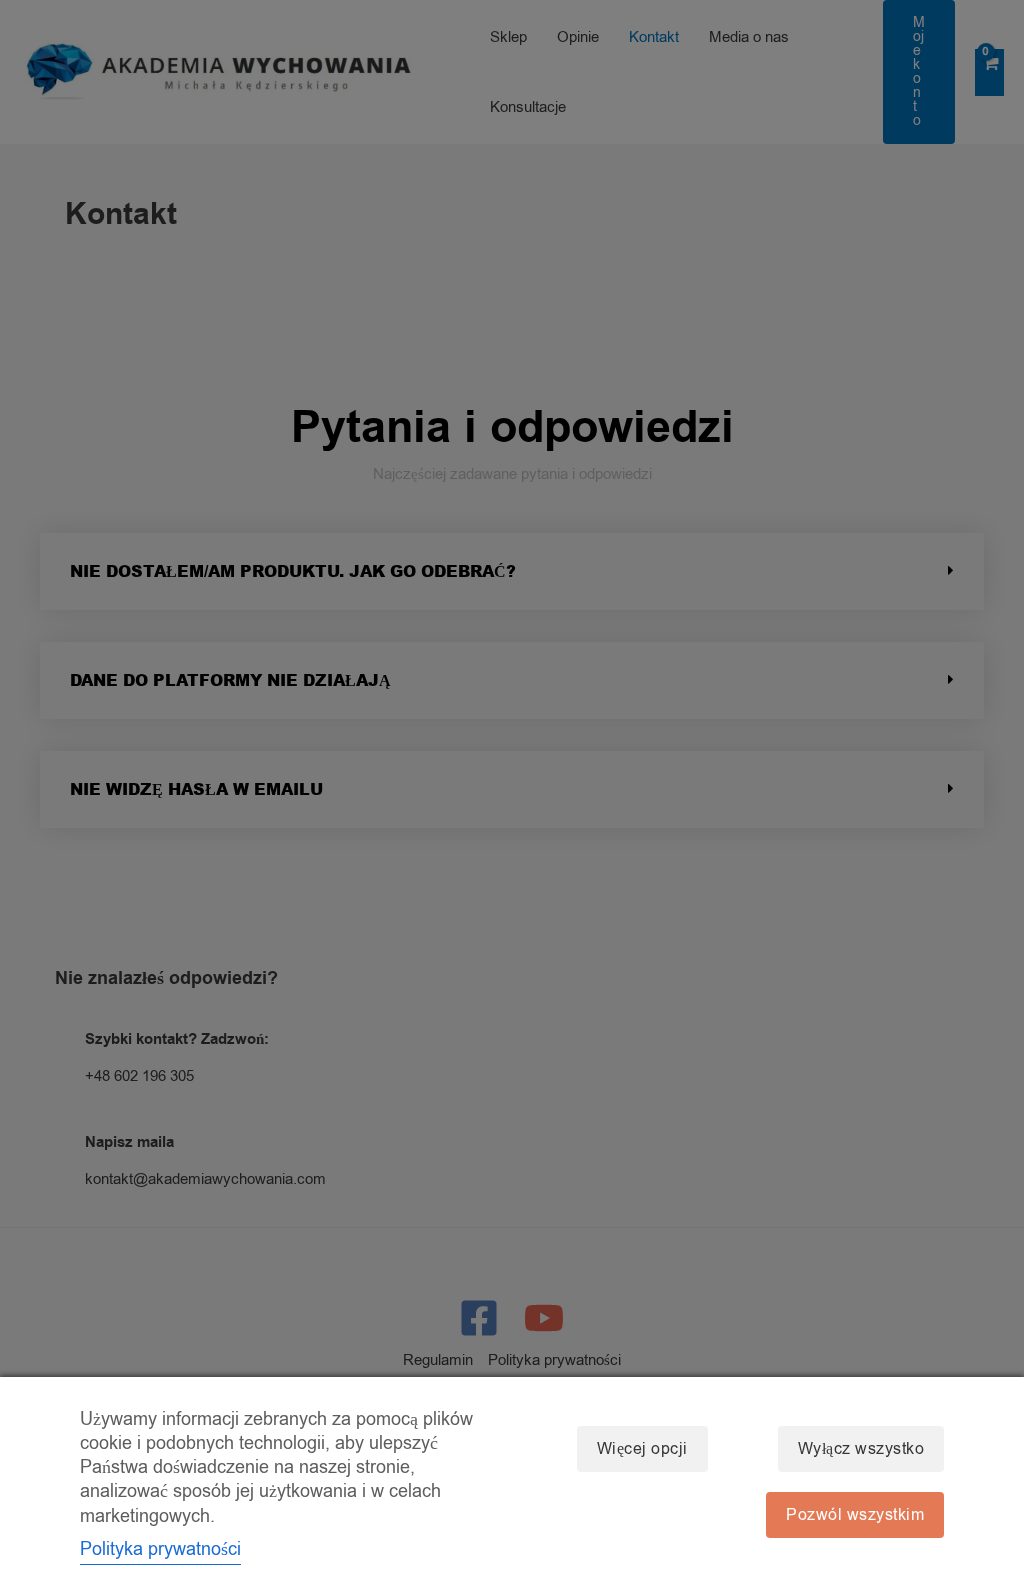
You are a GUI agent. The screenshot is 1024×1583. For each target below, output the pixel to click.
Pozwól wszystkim (855, 1515)
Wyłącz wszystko (861, 1449)
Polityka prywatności (160, 1549)
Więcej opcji (642, 1449)
